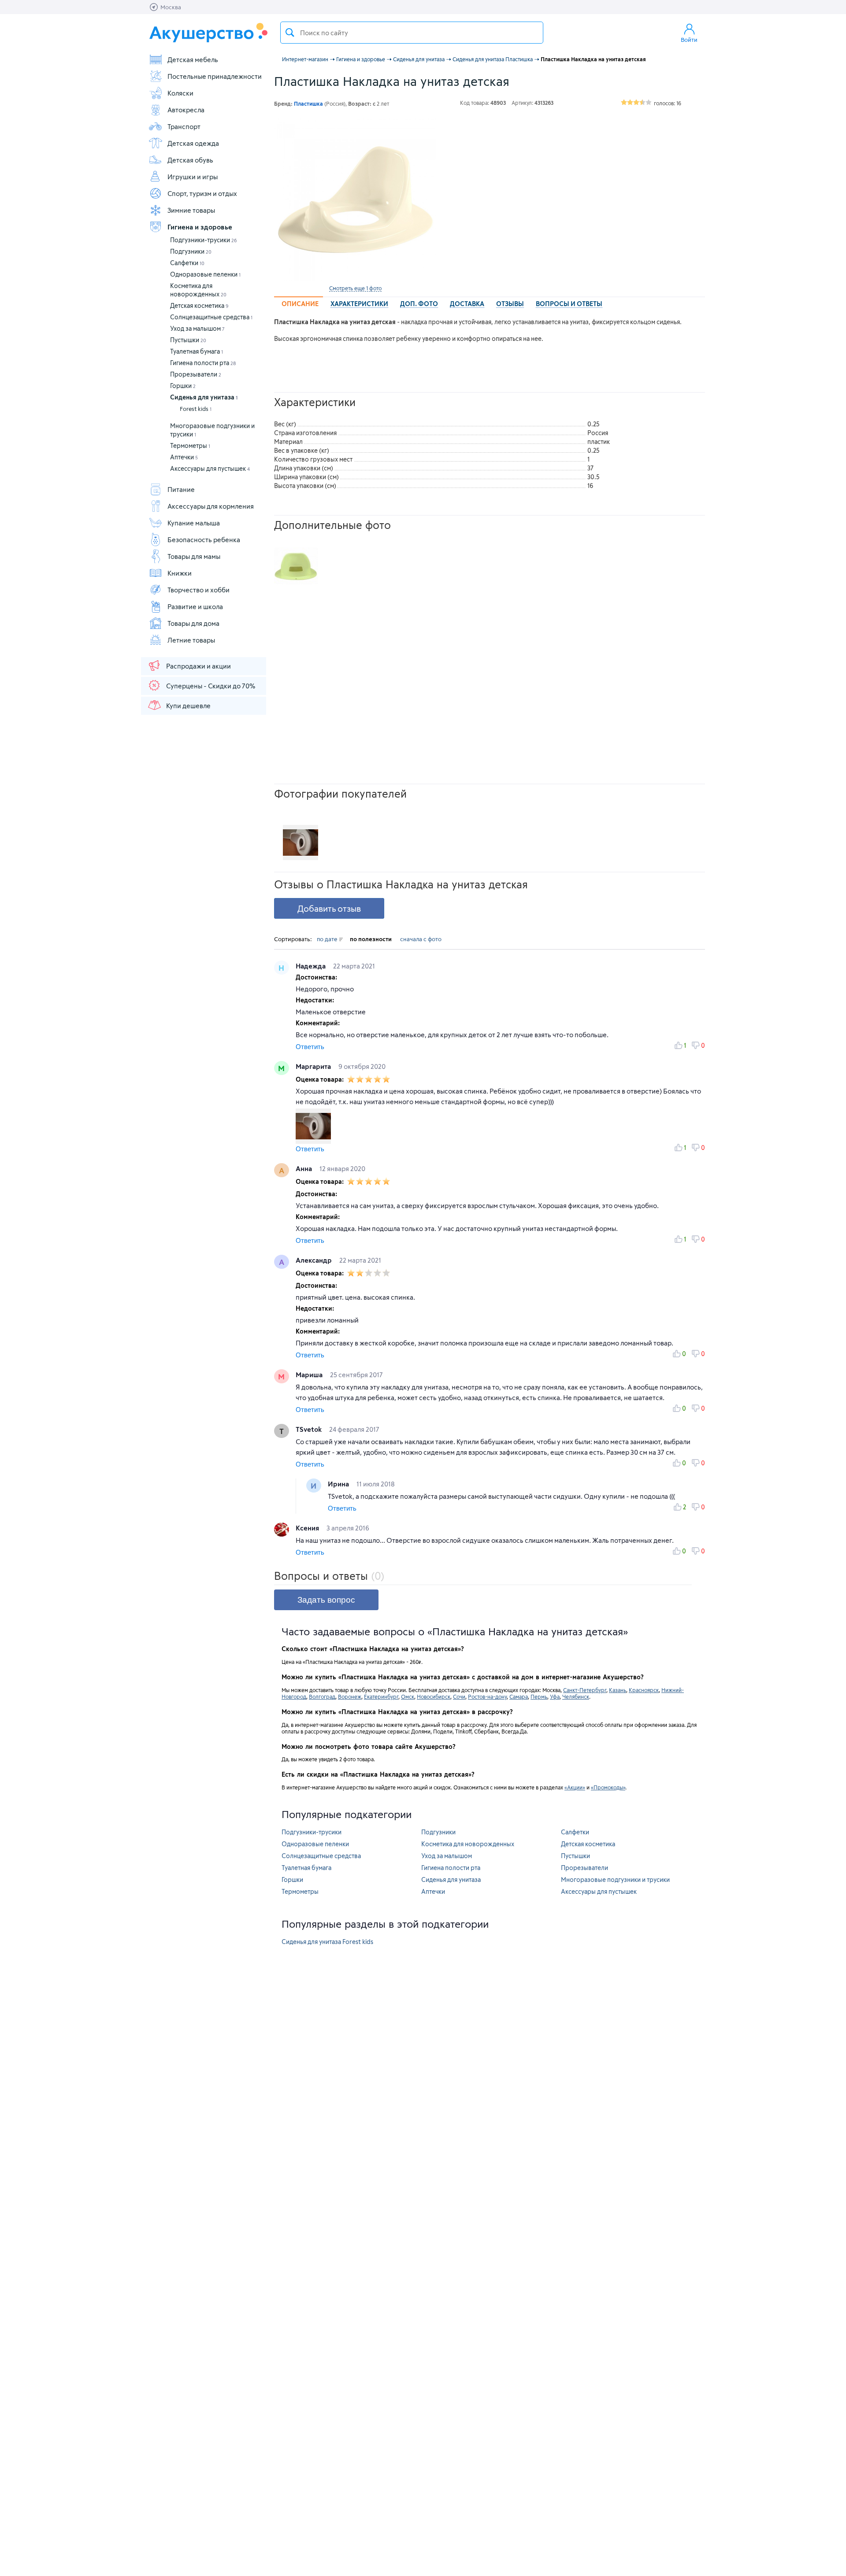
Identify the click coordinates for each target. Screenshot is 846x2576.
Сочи (459, 1696)
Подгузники (191, 251)
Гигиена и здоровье (200, 227)
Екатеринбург (381, 1696)
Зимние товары (191, 210)
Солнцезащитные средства (211, 317)
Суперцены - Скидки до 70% (211, 686)
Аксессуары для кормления (211, 506)
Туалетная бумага (197, 351)
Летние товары (191, 640)
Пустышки (188, 340)
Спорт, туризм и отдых (202, 193)
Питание (181, 489)
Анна (305, 1168)
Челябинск (576, 1696)
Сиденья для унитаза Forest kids (327, 1942)
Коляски (180, 93)
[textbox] (412, 33)
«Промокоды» (608, 1787)
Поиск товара (290, 33)
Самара (519, 1696)
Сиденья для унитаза (204, 397)
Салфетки (187, 263)
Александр (315, 1260)
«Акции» (575, 1787)
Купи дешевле (188, 706)
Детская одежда (193, 143)
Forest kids (196, 409)
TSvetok (310, 1429)
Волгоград (322, 1696)
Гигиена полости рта (203, 363)
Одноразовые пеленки (205, 274)
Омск (408, 1696)
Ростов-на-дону (487, 1696)
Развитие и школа (195, 606)
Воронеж (350, 1696)
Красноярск (644, 1690)
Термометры (190, 445)
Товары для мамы (194, 556)
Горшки (183, 386)
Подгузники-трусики (204, 240)
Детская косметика (199, 305)
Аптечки (184, 457)
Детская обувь (190, 160)
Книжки (180, 573)
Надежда (312, 966)
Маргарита (314, 1066)
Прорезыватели (196, 374)
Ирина (339, 1484)
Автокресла (186, 110)
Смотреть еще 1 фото (355, 288)
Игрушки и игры (193, 177)
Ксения (308, 1528)
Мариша (310, 1375)
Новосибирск (434, 1696)
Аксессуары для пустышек (210, 468)
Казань (618, 1690)
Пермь (539, 1696)
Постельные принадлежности (215, 76)
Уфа (555, 1696)
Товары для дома (193, 623)
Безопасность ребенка (204, 540)
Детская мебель (193, 59)
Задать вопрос (326, 1600)
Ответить (310, 1047)
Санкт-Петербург (585, 1690)
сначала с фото (421, 939)
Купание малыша (194, 523)
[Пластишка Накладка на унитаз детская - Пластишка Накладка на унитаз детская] (296, 566)
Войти (689, 40)
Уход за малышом (197, 328)
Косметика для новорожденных (468, 1844)
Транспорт (184, 126)
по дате (328, 939)
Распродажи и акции (199, 666)
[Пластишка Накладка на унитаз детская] (355, 200)
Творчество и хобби (199, 590)
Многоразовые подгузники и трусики (615, 1879)
